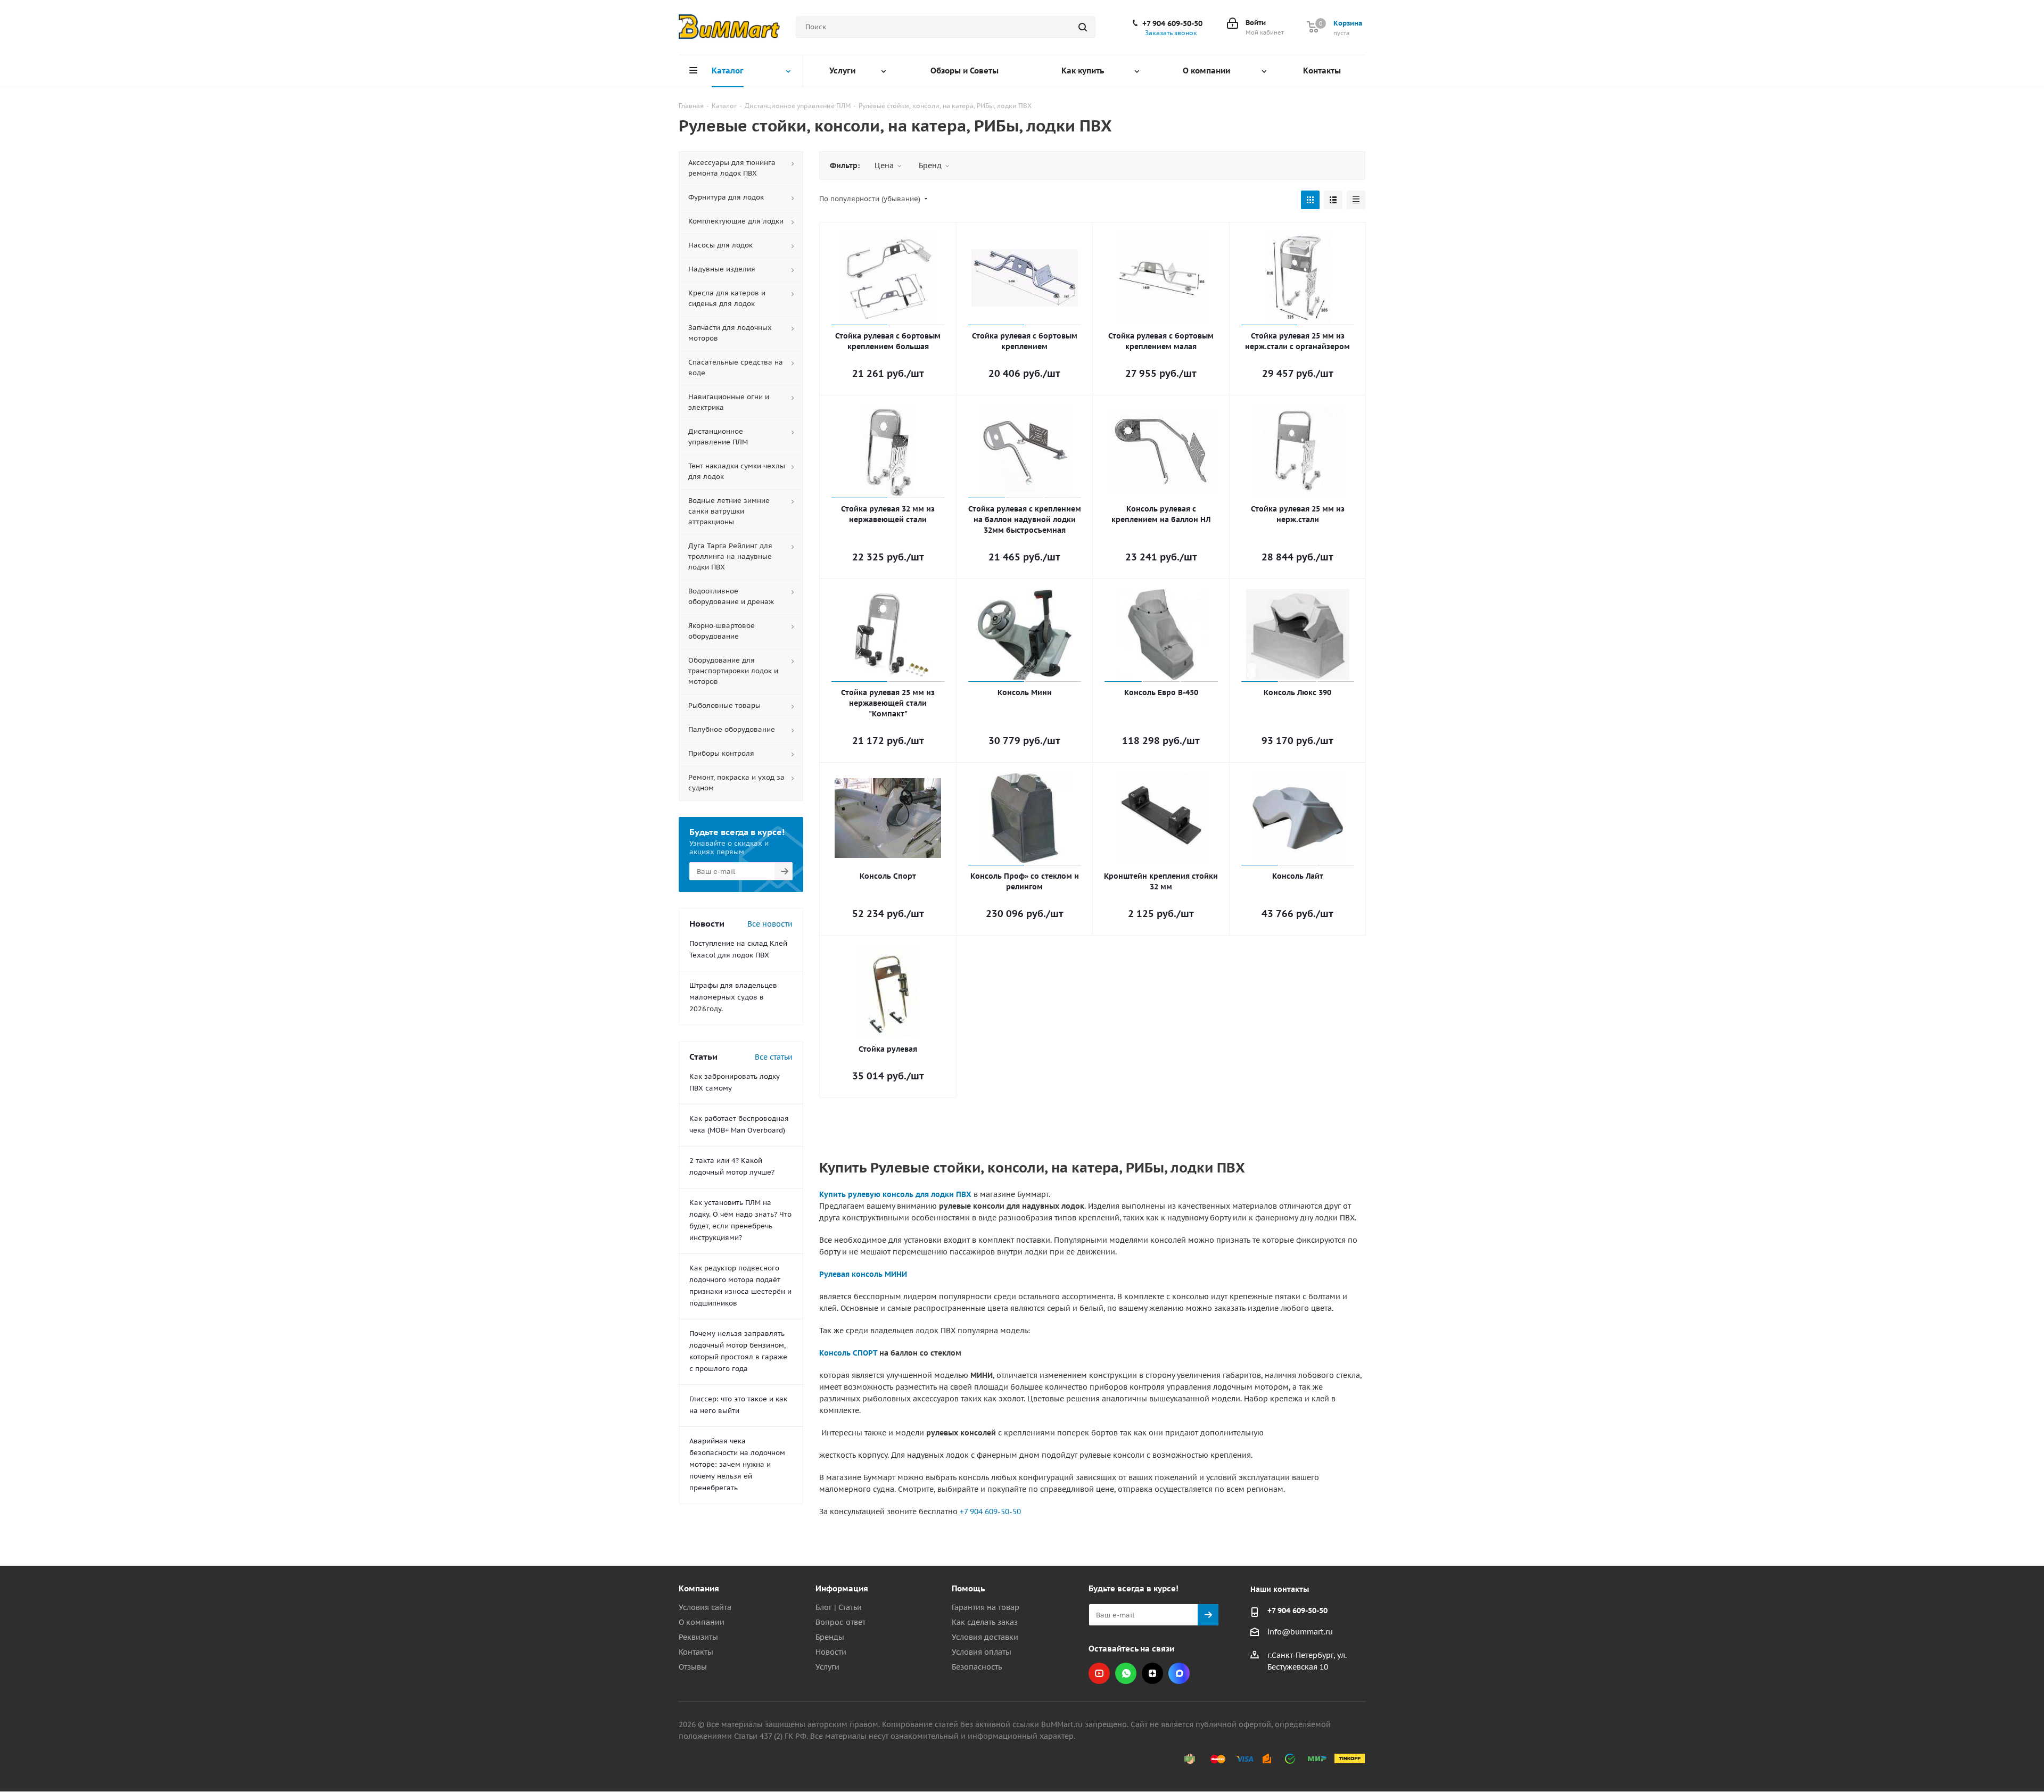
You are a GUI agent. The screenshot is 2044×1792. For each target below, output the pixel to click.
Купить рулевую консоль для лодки (888, 1194)
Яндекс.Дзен (1152, 1673)
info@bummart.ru (1300, 1632)
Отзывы (693, 1667)
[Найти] (1083, 27)
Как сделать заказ (985, 1622)
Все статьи (774, 1057)
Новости (831, 1652)
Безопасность (977, 1667)
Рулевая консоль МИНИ (863, 1274)
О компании (702, 1622)
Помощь (968, 1588)
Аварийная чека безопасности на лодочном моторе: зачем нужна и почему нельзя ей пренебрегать (737, 1464)
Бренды (830, 1637)
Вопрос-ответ (840, 1622)
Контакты (696, 1652)
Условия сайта (705, 1607)
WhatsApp (1126, 1673)
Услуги (827, 1667)
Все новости (770, 924)
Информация (842, 1588)
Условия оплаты (982, 1652)
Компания (699, 1588)
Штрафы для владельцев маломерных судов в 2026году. (733, 997)
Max (1179, 1673)
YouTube (1099, 1673)
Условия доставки (985, 1637)
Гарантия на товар (986, 1607)
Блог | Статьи (839, 1607)
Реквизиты (698, 1637)
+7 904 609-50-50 (1172, 23)
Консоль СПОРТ (848, 1353)
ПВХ (964, 1194)
